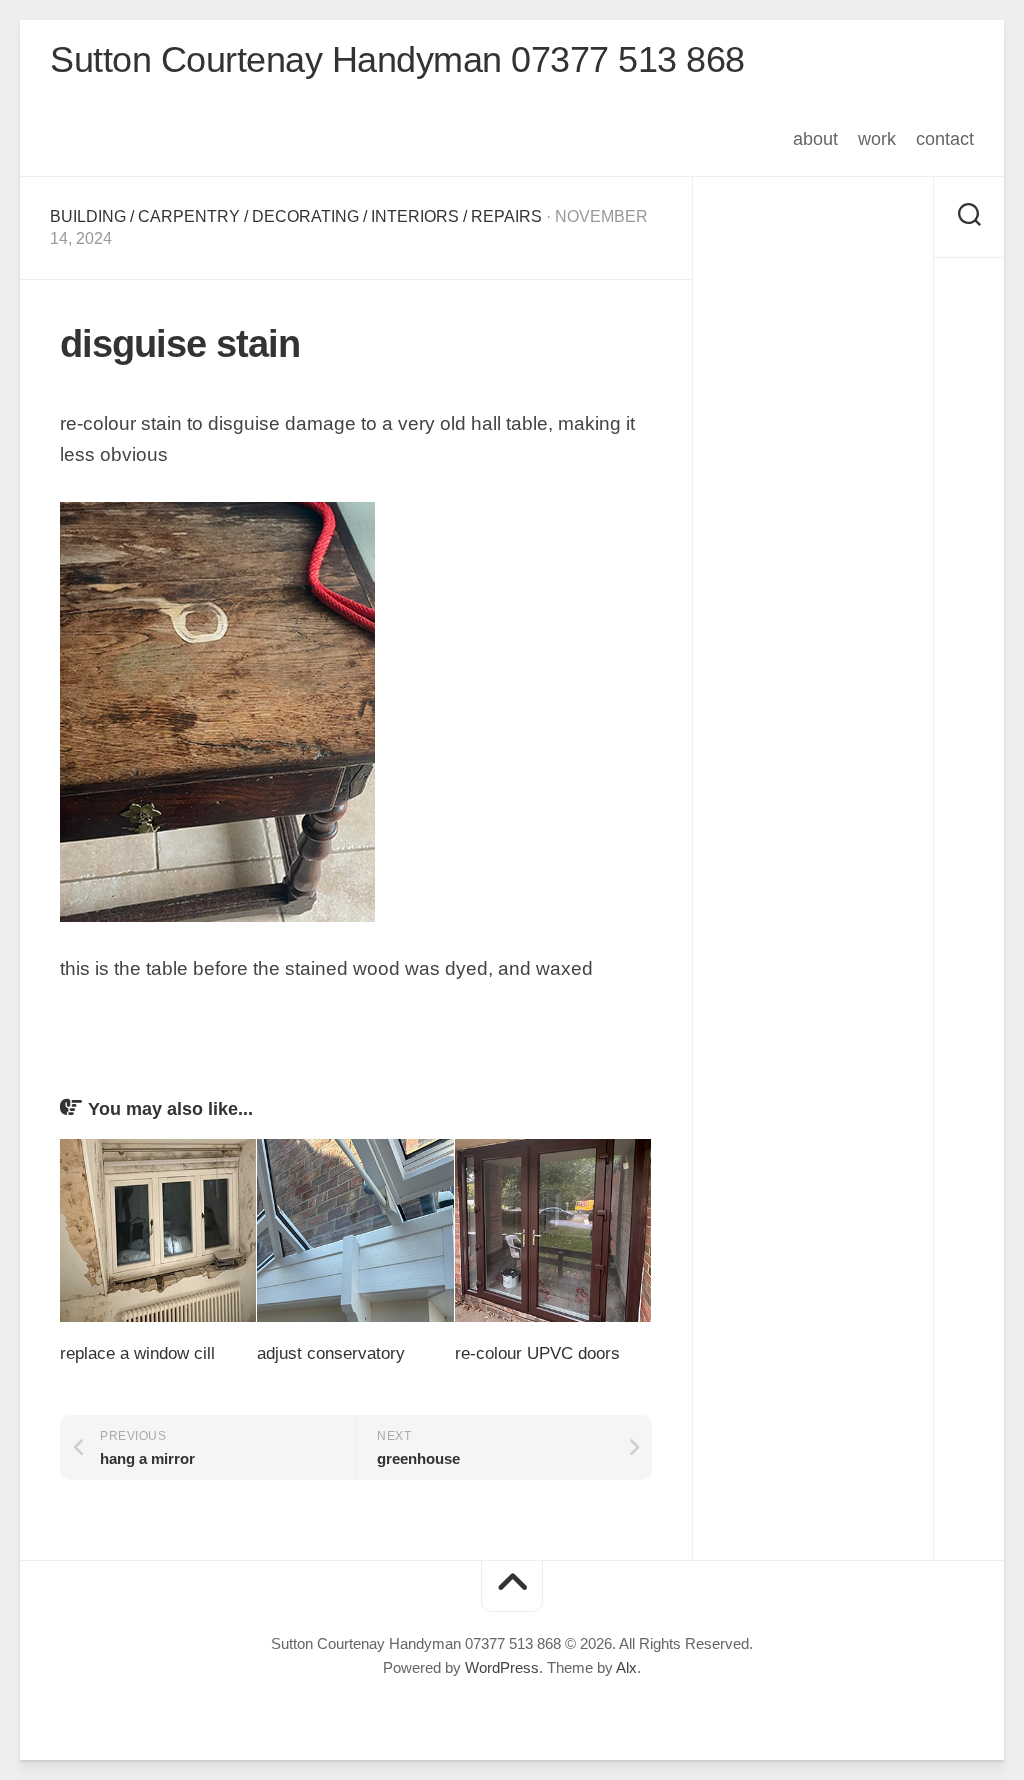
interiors (415, 216)
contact (945, 139)
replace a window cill (137, 1353)
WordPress (502, 1667)
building (88, 216)
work (877, 139)
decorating (305, 216)
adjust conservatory (331, 1353)
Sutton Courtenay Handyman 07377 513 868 (397, 59)
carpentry (189, 216)
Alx (626, 1667)
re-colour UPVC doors (537, 1353)
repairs (506, 216)
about (815, 139)
